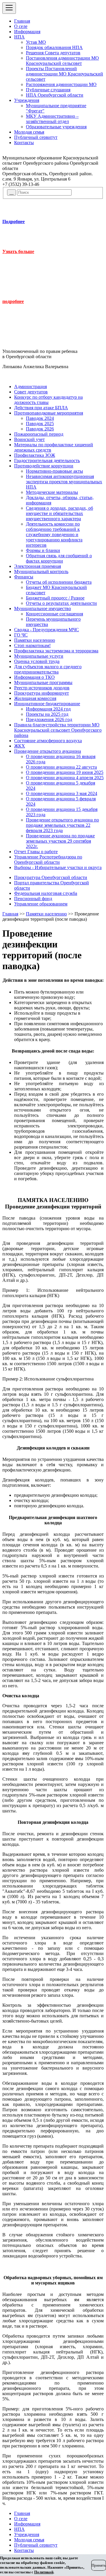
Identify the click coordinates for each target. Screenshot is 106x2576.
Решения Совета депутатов (53, 53)
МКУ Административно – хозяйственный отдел (52, 119)
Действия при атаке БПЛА (41, 408)
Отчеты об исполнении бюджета (59, 582)
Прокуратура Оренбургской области (51, 877)
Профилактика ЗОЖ (35, 455)
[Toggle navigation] (9, 8)
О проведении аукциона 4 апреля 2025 (65, 778)
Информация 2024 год (48, 709)
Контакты (24, 143)
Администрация (30, 387)
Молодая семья (29, 132)
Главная (22, 21)
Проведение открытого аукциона (48, 751)
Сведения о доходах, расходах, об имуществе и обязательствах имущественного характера (59, 513)
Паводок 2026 (40, 429)
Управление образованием (41, 904)
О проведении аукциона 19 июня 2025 (65, 772)
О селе (21, 26)
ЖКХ (20, 746)
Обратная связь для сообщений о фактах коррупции (59, 558)
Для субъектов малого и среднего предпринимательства (48, 669)
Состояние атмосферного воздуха (48, 741)
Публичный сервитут (36, 137)
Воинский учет (29, 439)
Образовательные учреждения (56, 127)
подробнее (13, 301)
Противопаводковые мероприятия (49, 413)
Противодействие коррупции (44, 466)
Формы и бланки (43, 550)
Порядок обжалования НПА (54, 47)
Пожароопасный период (39, 434)
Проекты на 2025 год (47, 714)
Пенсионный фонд (33, 899)
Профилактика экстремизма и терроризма (56, 651)
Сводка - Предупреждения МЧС (47, 630)
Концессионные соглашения (54, 614)
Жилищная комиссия (35, 698)
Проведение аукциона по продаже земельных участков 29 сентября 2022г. (60, 841)
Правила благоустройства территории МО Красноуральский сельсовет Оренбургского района (58, 730)
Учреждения (27, 100)
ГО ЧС (21, 635)
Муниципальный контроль (41, 571)
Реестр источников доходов (42, 688)
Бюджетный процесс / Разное (55, 598)
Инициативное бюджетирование (47, 704)
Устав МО (36, 42)
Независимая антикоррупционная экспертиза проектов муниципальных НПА (64, 482)
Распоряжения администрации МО (61, 84)
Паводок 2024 (40, 418)
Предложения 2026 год (49, 719)
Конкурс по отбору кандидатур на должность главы (48, 400)
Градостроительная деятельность (47, 461)
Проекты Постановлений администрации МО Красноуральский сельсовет (64, 74)
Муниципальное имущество (43, 608)
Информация (27, 32)
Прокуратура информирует (42, 693)
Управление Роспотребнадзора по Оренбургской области (48, 859)
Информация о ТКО (34, 677)
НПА (19, 37)
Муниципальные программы (43, 682)
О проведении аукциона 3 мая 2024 (62, 793)
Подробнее (14, 222)
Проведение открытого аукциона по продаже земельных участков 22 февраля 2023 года (62, 825)
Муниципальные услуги (39, 656)
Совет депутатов (31, 392)
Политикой (44, 2572)
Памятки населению (35, 640)
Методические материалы (52, 492)
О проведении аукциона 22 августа (61, 767)
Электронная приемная (38, 566)
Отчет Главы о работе (36, 852)
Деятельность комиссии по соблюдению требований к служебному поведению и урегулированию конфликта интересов (54, 534)
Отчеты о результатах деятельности (61, 603)
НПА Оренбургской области (55, 95)
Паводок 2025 (40, 424)
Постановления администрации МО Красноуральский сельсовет (62, 61)
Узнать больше (18, 251)
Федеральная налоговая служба (46, 893)
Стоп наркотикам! (32, 645)
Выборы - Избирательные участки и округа (58, 867)
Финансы (24, 577)
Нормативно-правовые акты (54, 471)
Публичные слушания (48, 90)
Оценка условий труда (37, 661)
